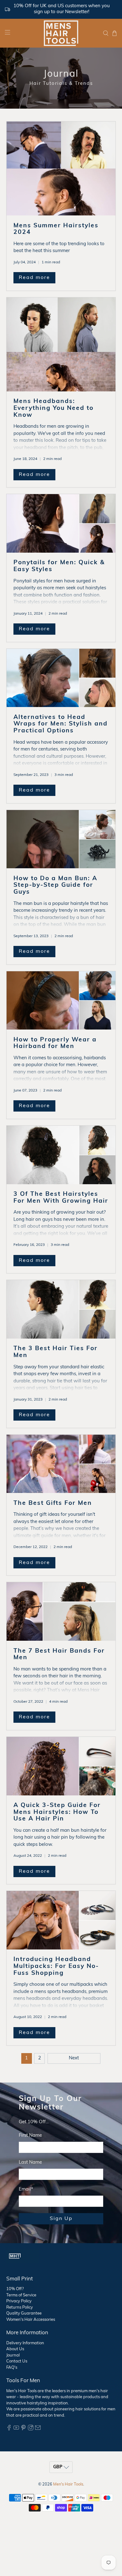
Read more (34, 278)
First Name (30, 2136)
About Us (15, 2349)
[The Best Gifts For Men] (61, 1464)
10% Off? (15, 2289)
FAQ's (12, 2368)
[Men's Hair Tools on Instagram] (31, 2429)
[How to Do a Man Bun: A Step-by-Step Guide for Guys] (61, 839)
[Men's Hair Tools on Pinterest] (23, 2429)
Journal (13, 2355)
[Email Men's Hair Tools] (38, 2429)
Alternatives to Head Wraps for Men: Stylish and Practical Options (61, 724)
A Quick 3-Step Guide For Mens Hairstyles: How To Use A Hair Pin (57, 1812)
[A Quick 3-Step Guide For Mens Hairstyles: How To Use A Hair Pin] (61, 1766)
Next (74, 2058)
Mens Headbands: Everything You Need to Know (53, 408)
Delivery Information (25, 2343)
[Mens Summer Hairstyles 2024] (61, 168)
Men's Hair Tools (68, 2485)
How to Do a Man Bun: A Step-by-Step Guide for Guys (55, 885)
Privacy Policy (19, 2301)
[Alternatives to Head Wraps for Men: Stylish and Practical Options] (61, 678)
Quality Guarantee (24, 2313)
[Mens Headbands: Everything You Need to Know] (61, 344)
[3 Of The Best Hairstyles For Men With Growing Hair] (61, 1155)
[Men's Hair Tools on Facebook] (9, 2429)
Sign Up (61, 2219)
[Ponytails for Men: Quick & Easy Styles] (61, 523)
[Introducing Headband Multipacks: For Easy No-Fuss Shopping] (61, 1920)
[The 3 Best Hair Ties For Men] (61, 1309)
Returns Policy (20, 2308)
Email (26, 2189)
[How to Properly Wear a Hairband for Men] (61, 1001)
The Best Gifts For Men (53, 1503)
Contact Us (17, 2361)
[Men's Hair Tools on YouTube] (16, 2429)
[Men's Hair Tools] (61, 33)
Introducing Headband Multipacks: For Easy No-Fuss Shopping (56, 1966)
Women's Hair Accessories (31, 2320)
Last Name (30, 2163)
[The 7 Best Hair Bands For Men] (61, 1611)
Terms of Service (21, 2295)
